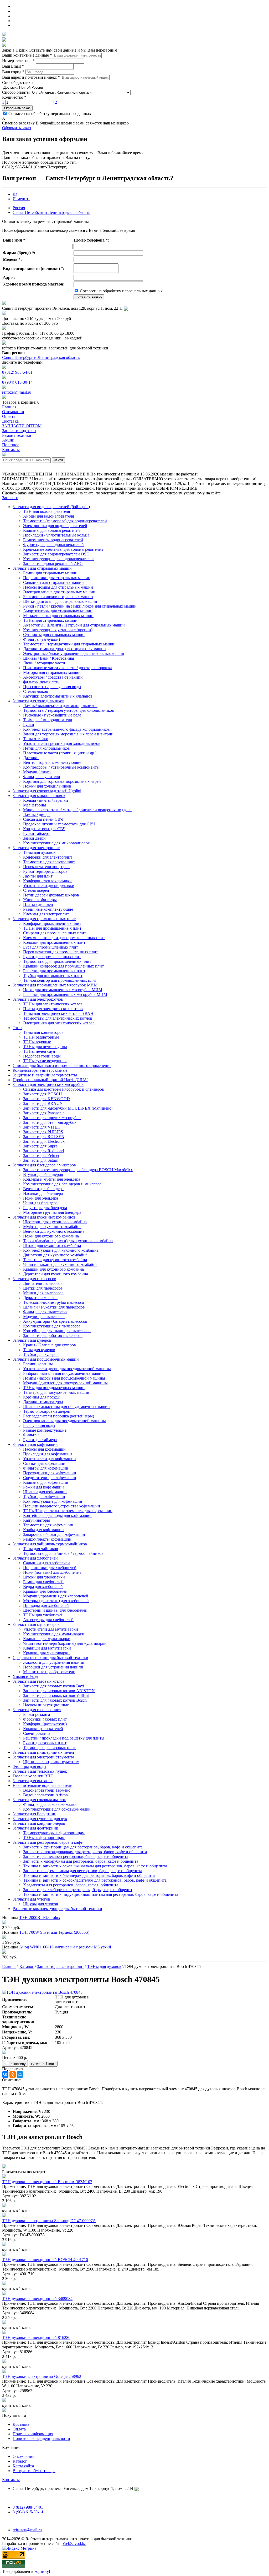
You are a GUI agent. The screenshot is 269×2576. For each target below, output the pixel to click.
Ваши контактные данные (27, 55)
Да (15, 194)
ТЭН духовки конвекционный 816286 (36, 2337)
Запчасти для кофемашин (35, 1444)
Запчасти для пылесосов (34, 1279)
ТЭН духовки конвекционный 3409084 (37, 2299)
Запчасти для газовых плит (37, 1710)
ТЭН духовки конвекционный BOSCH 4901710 (45, 2260)
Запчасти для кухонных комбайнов (44, 1217)
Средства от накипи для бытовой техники (50, 1658)
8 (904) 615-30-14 (17, 382)
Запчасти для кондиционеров (39, 1823)
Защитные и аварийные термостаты (45, 1075)
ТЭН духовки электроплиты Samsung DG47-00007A (49, 2221)
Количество (14, 97)
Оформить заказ (17, 108)
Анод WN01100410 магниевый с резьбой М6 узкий (65, 1947)
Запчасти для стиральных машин (42, 568)
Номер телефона (18, 61)
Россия (19, 208)
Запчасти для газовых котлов (39, 1681)
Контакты (11, 2480)
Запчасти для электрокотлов (38, 999)
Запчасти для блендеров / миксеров (44, 1165)
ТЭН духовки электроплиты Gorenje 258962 (42, 2376)
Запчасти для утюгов (31, 1899)
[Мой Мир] (20, 2074)
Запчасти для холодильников (38, 701)
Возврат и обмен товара (34, 2471)
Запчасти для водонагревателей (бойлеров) (51, 507)
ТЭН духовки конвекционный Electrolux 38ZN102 (47, 2182)
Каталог (20, 2461)
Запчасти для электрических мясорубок (48, 1084)
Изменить (21, 199)
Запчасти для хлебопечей (35, 1558)
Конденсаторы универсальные (40, 1070)
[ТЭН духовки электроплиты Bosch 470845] (42, 1992)
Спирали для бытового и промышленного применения (62, 1066)
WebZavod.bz (74, 2544)
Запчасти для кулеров (32, 1340)
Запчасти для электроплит (36, 848)
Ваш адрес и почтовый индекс (31, 77)
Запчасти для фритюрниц (35, 1828)
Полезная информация (33, 2434)
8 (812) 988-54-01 (17, 372)
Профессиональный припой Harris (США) (50, 1080)
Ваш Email (13, 66)
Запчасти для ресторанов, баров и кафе (48, 1842)
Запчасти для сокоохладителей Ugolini (47, 791)
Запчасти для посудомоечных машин (46, 1359)
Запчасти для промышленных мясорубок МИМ (55, 985)
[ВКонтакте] (5, 2074)
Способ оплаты (16, 92)
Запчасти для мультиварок (36, 1624)
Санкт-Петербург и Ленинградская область (51, 212)
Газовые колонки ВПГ (33, 1776)
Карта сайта (23, 2466)
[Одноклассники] (13, 2074)
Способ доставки (17, 82)
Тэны (17, 1028)
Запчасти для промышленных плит (44, 919)
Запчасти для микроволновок (39, 796)
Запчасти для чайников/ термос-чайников (50, 1544)
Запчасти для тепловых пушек (40, 1771)
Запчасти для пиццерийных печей (43, 1752)
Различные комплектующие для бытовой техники (57, 1909)
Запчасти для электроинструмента (43, 1757)
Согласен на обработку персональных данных (49, 114)
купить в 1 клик (43, 2064)
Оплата (19, 2429)
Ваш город (13, 72)
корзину (42, 2571)
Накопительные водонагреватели (43, 1785)
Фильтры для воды (29, 1766)
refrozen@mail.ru (17, 392)
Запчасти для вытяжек (33, 1781)
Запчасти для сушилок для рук (40, 1819)
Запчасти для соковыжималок (39, 1800)
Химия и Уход (25, 1677)
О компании (24, 2456)
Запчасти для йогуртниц (35, 1814)
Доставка (21, 2424)
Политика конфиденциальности (41, 2439)
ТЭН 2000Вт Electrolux (40, 1918)
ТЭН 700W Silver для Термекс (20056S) (54, 1932)
